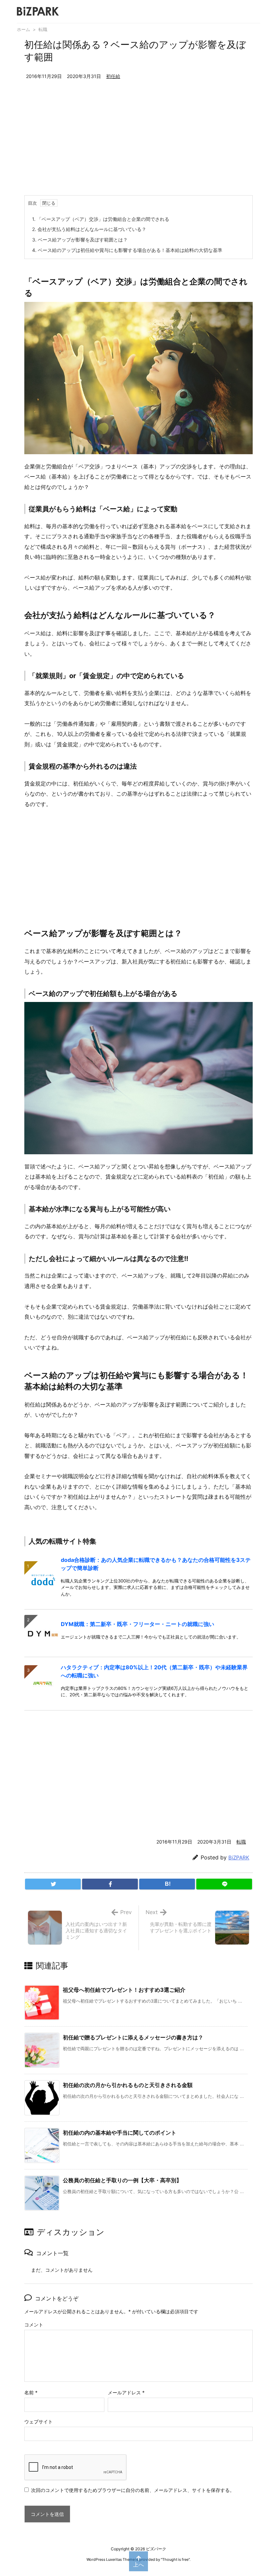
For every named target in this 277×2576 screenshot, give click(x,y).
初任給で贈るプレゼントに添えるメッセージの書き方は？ (133, 2037)
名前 (31, 2392)
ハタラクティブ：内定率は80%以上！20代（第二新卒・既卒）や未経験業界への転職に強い (154, 1671)
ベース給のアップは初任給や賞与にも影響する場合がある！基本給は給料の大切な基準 (127, 250)
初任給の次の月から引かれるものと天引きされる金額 (128, 2085)
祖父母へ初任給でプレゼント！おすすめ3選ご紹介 (124, 1990)
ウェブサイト (39, 2422)
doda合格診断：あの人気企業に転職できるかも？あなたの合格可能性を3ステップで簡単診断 (156, 1564)
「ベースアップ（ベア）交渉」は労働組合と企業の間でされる (101, 219)
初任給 (113, 76)
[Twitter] (53, 1884)
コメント (34, 2325)
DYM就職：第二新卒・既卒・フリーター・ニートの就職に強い (137, 1624)
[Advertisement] (138, 145)
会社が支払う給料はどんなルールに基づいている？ (89, 229)
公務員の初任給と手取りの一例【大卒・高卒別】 (122, 2180)
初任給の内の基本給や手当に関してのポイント (120, 2133)
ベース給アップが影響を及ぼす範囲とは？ (80, 240)
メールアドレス (126, 2392)
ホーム (23, 29)
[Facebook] (110, 1884)
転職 (43, 29)
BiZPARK (239, 1858)
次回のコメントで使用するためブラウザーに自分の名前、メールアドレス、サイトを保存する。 (133, 2490)
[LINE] (224, 1884)
